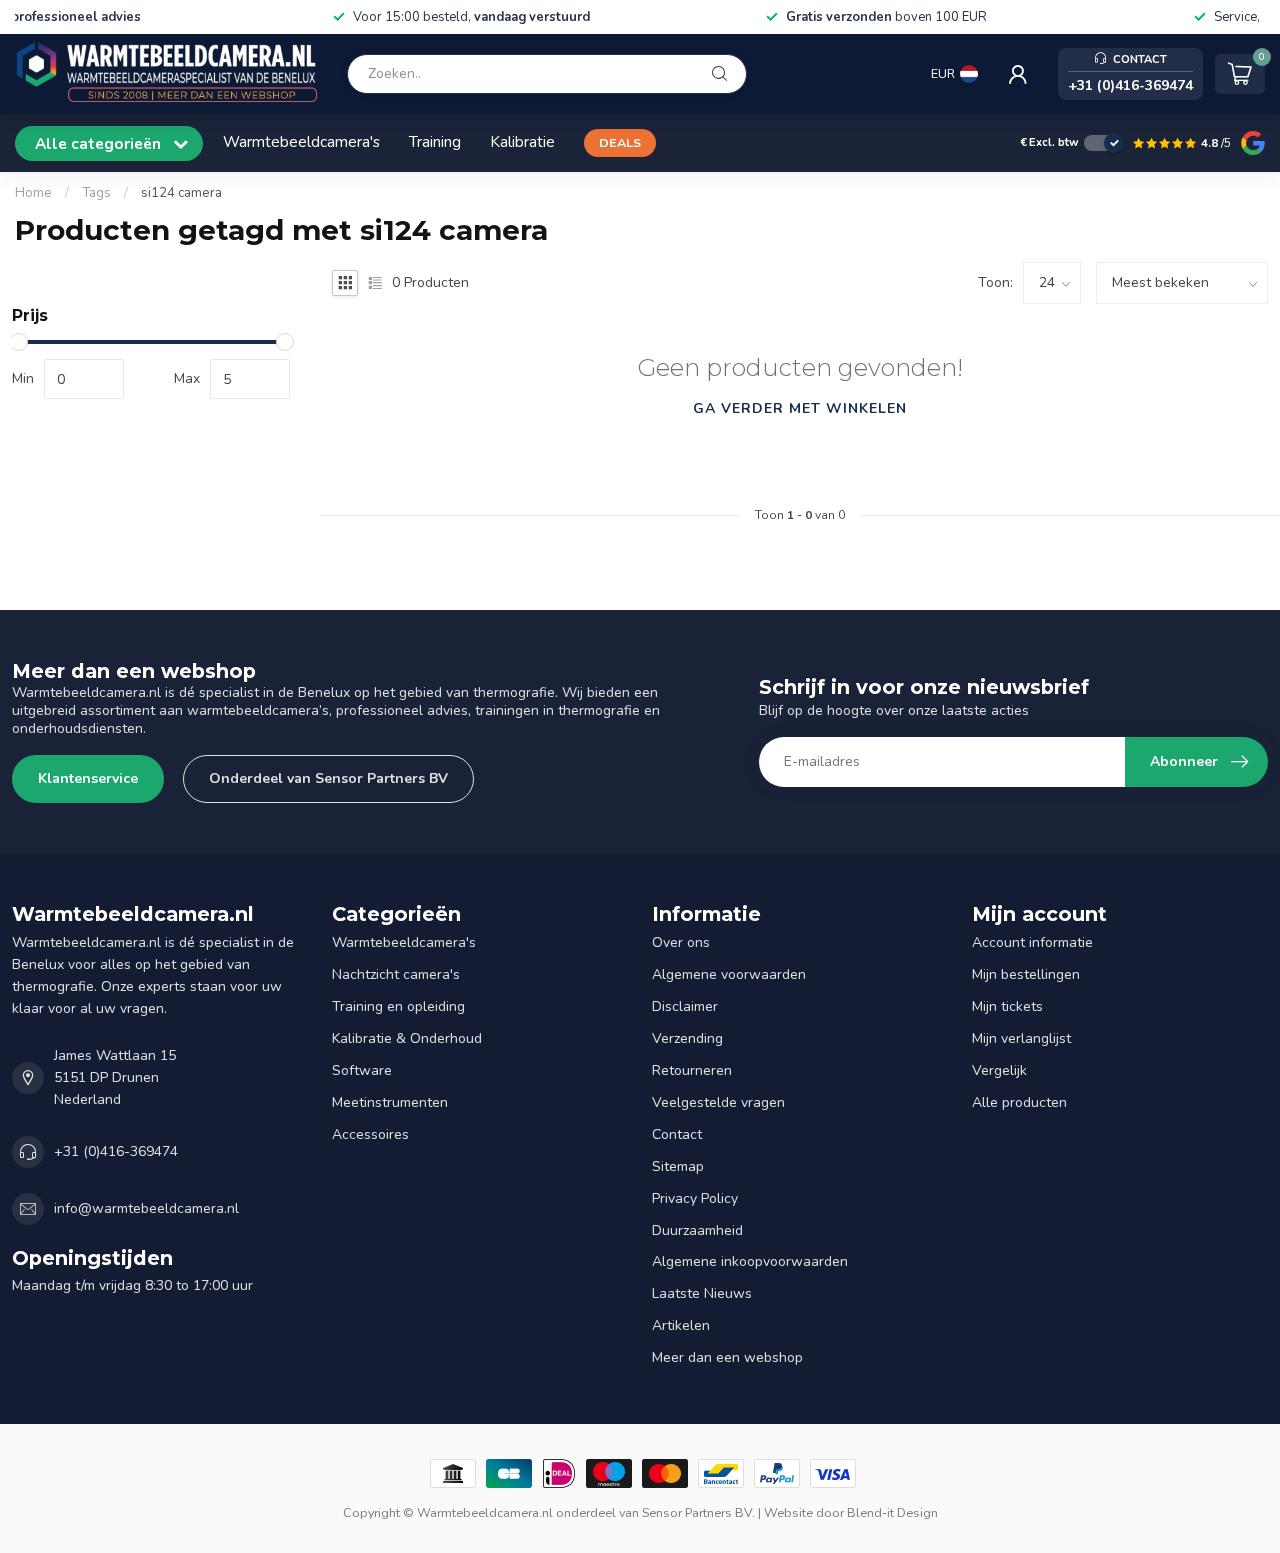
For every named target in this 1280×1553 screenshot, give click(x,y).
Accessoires (370, 1134)
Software (362, 1070)
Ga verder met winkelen (800, 408)
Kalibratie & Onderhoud (407, 1038)
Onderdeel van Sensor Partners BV (328, 778)
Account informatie (1032, 942)
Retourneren (692, 1070)
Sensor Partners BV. (698, 1512)
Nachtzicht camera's (396, 974)
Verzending (687, 1038)
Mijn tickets (1007, 1006)
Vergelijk (999, 1070)
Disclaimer (685, 1006)
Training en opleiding (398, 1006)
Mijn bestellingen (1026, 974)
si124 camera (181, 193)
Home (33, 193)
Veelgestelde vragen (718, 1102)
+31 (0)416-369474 (116, 1151)
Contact (677, 1134)
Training (435, 141)
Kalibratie (522, 141)
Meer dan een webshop (727, 1357)
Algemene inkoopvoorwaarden (750, 1261)
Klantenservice (88, 778)
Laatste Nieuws (702, 1293)
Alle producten (1019, 1102)
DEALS (620, 142)
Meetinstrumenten (390, 1102)
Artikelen (681, 1325)
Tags (96, 193)
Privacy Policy (695, 1198)
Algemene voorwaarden (729, 974)
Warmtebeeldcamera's (301, 141)
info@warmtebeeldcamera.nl (146, 1208)
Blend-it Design (892, 1512)
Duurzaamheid (697, 1230)
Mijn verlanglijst (1021, 1038)
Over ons (681, 942)
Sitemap (678, 1166)
